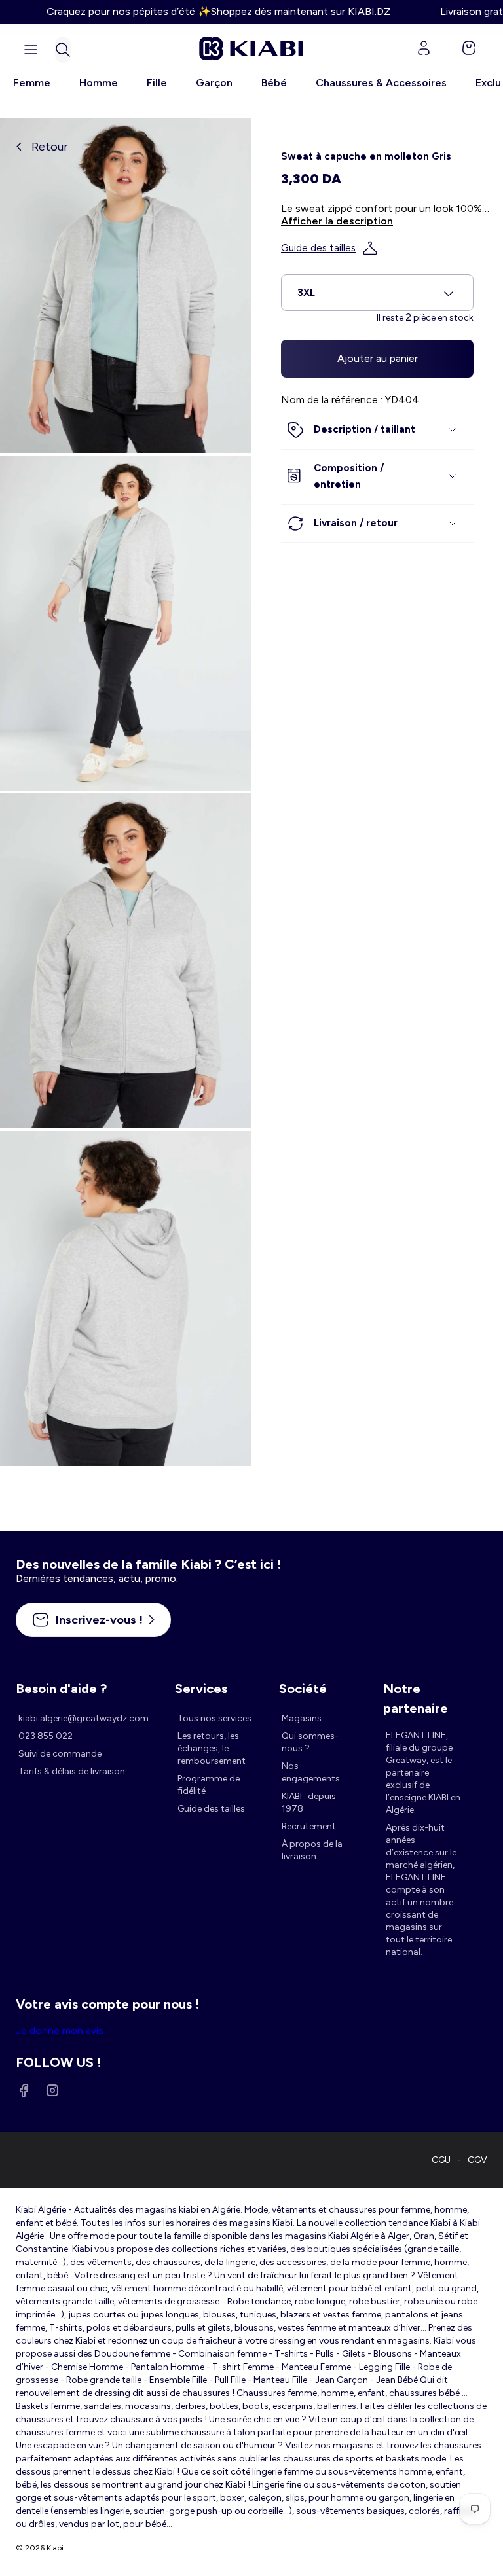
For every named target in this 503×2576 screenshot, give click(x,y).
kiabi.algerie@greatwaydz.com (84, 1718)
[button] (63, 50)
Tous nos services (214, 1718)
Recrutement (309, 1826)
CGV (477, 2160)
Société (303, 1689)
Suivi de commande (60, 1754)
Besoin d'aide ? (61, 1689)
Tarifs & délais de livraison (72, 1771)
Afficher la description (337, 221)
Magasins (302, 1718)
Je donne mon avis (60, 2030)
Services (201, 1689)
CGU (441, 2160)
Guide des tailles (318, 248)
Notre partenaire (416, 1690)
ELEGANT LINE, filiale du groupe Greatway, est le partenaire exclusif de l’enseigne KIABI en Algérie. (423, 1773)
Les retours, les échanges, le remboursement (212, 1748)
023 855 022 (46, 1736)
